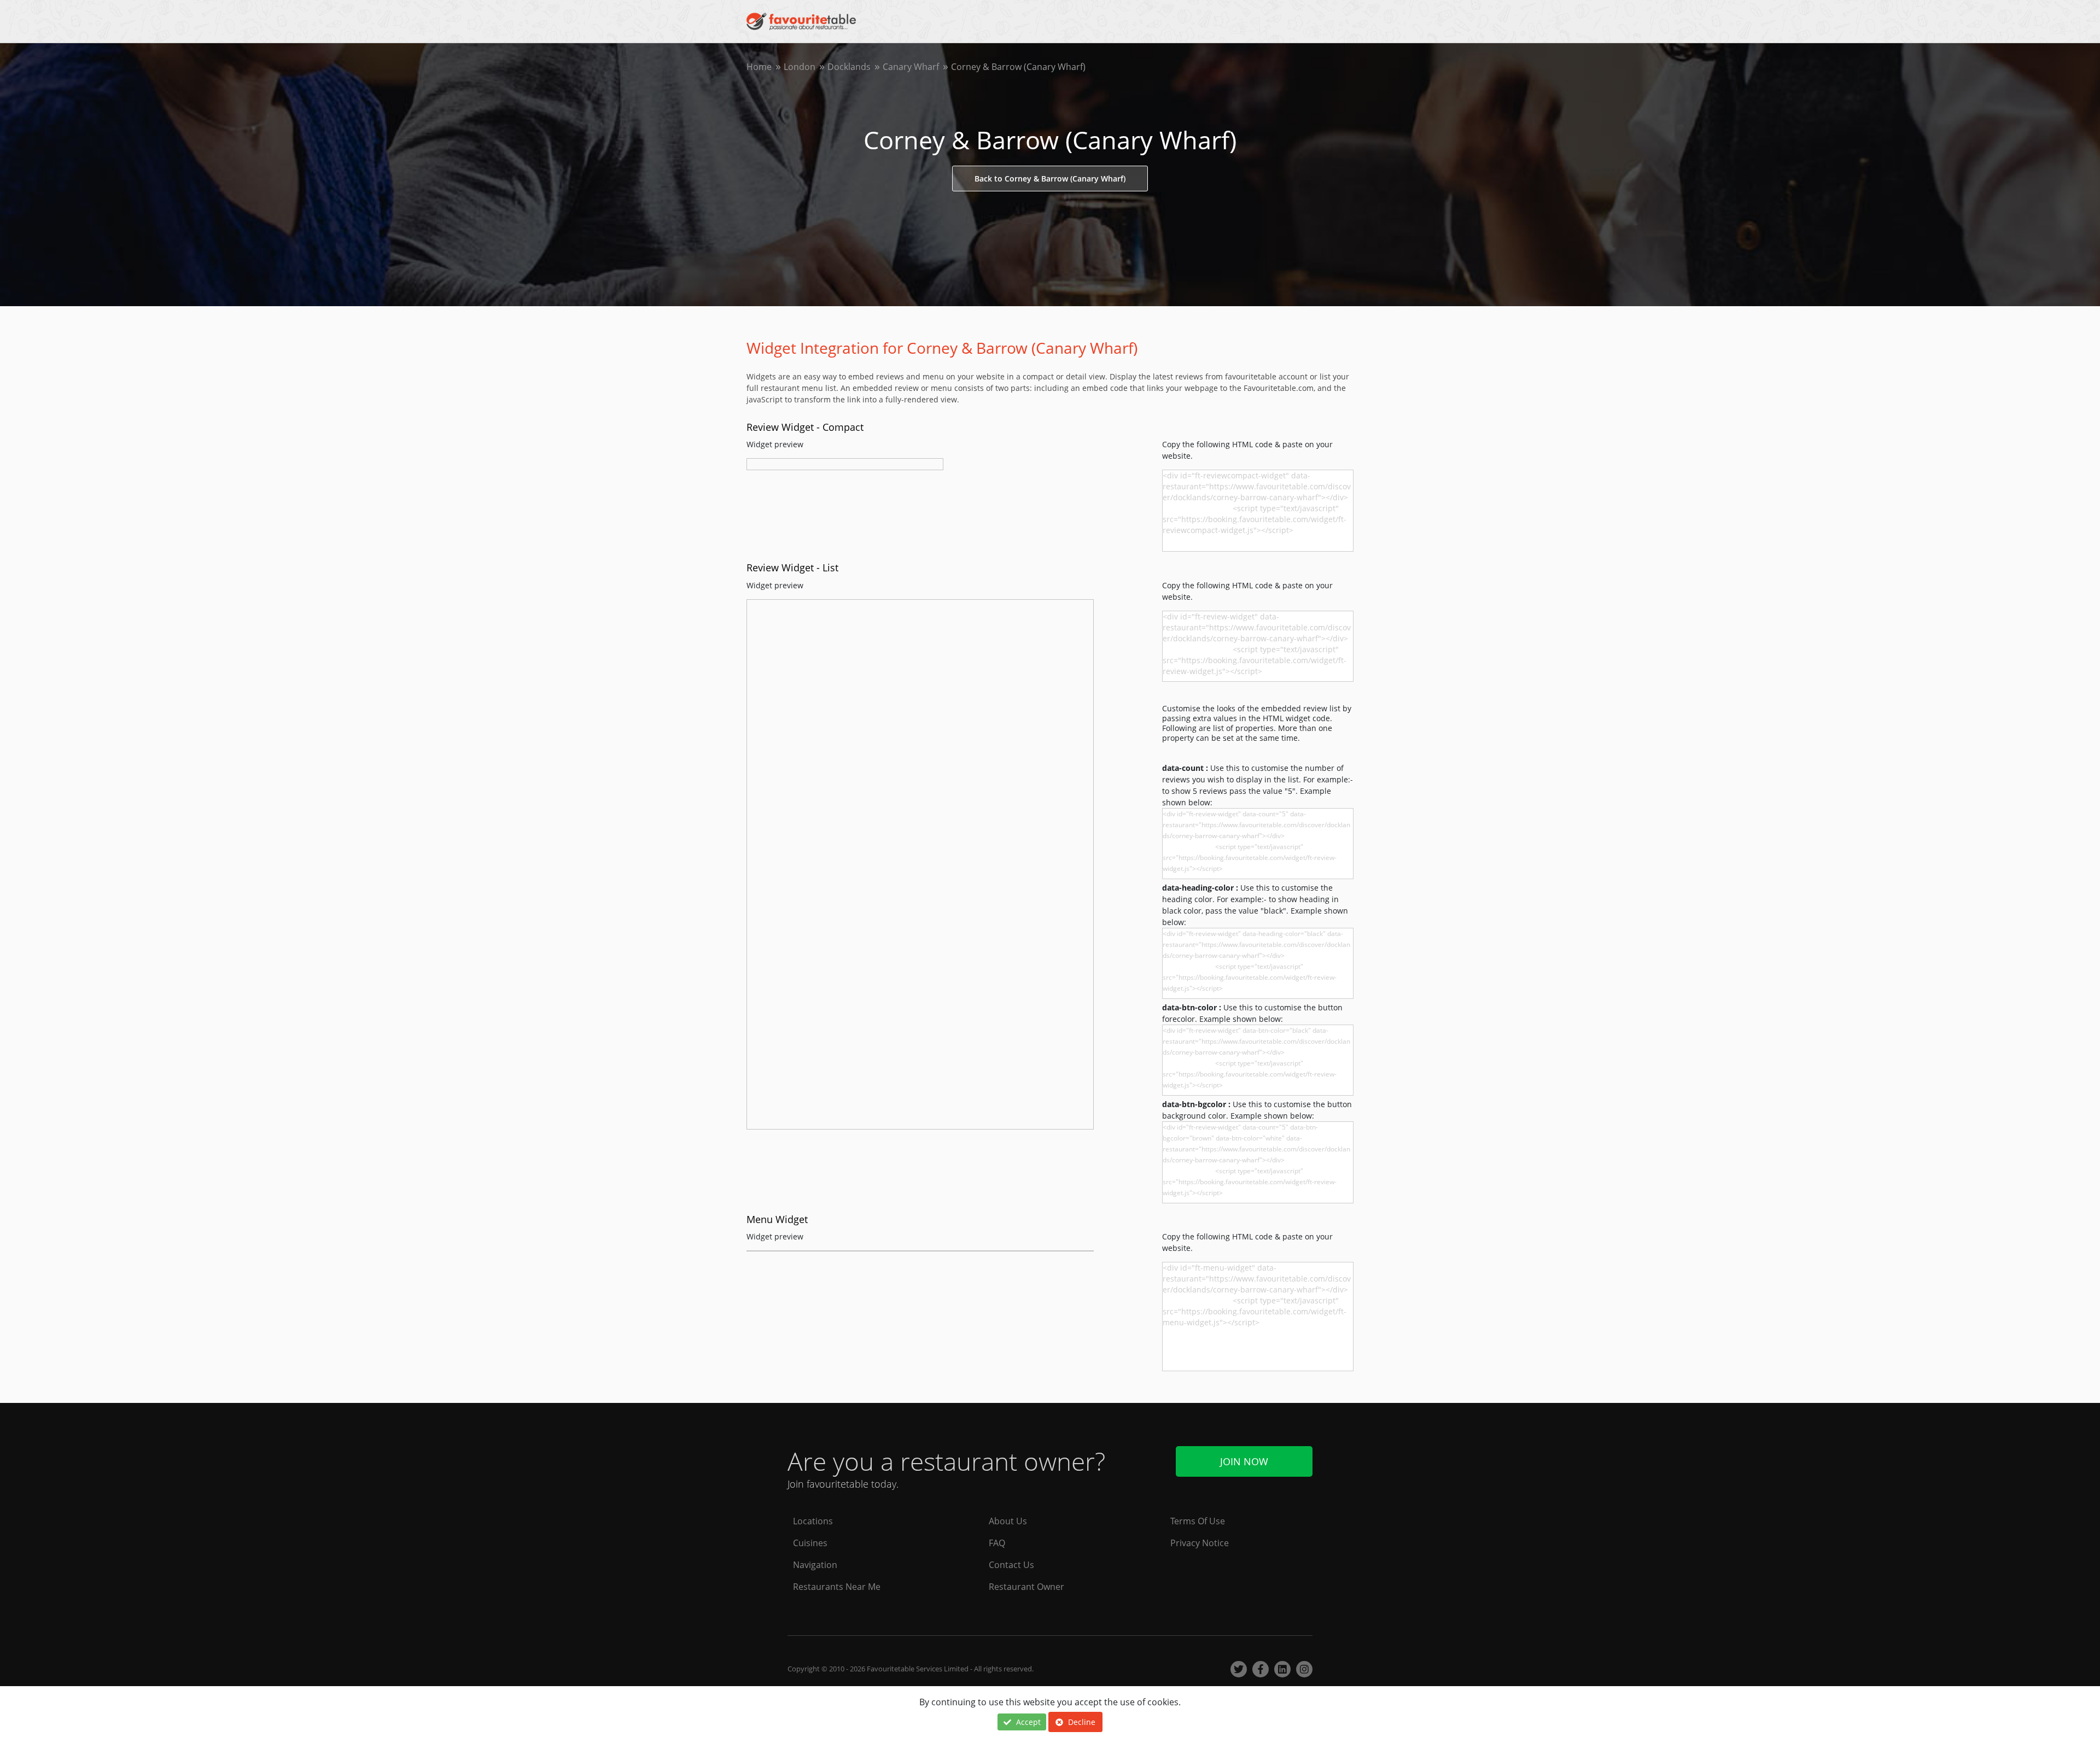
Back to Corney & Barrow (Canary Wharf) (1050, 179)
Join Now (1244, 1461)
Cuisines (810, 1543)
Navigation (815, 1565)
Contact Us (1011, 1565)
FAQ (997, 1543)
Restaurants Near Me (837, 1587)
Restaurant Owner (1026, 1587)
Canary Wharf (911, 67)
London (800, 67)
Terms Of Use (1198, 1521)
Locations (813, 1521)
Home (759, 67)
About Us (1008, 1521)
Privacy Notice (1200, 1543)
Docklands (849, 67)
